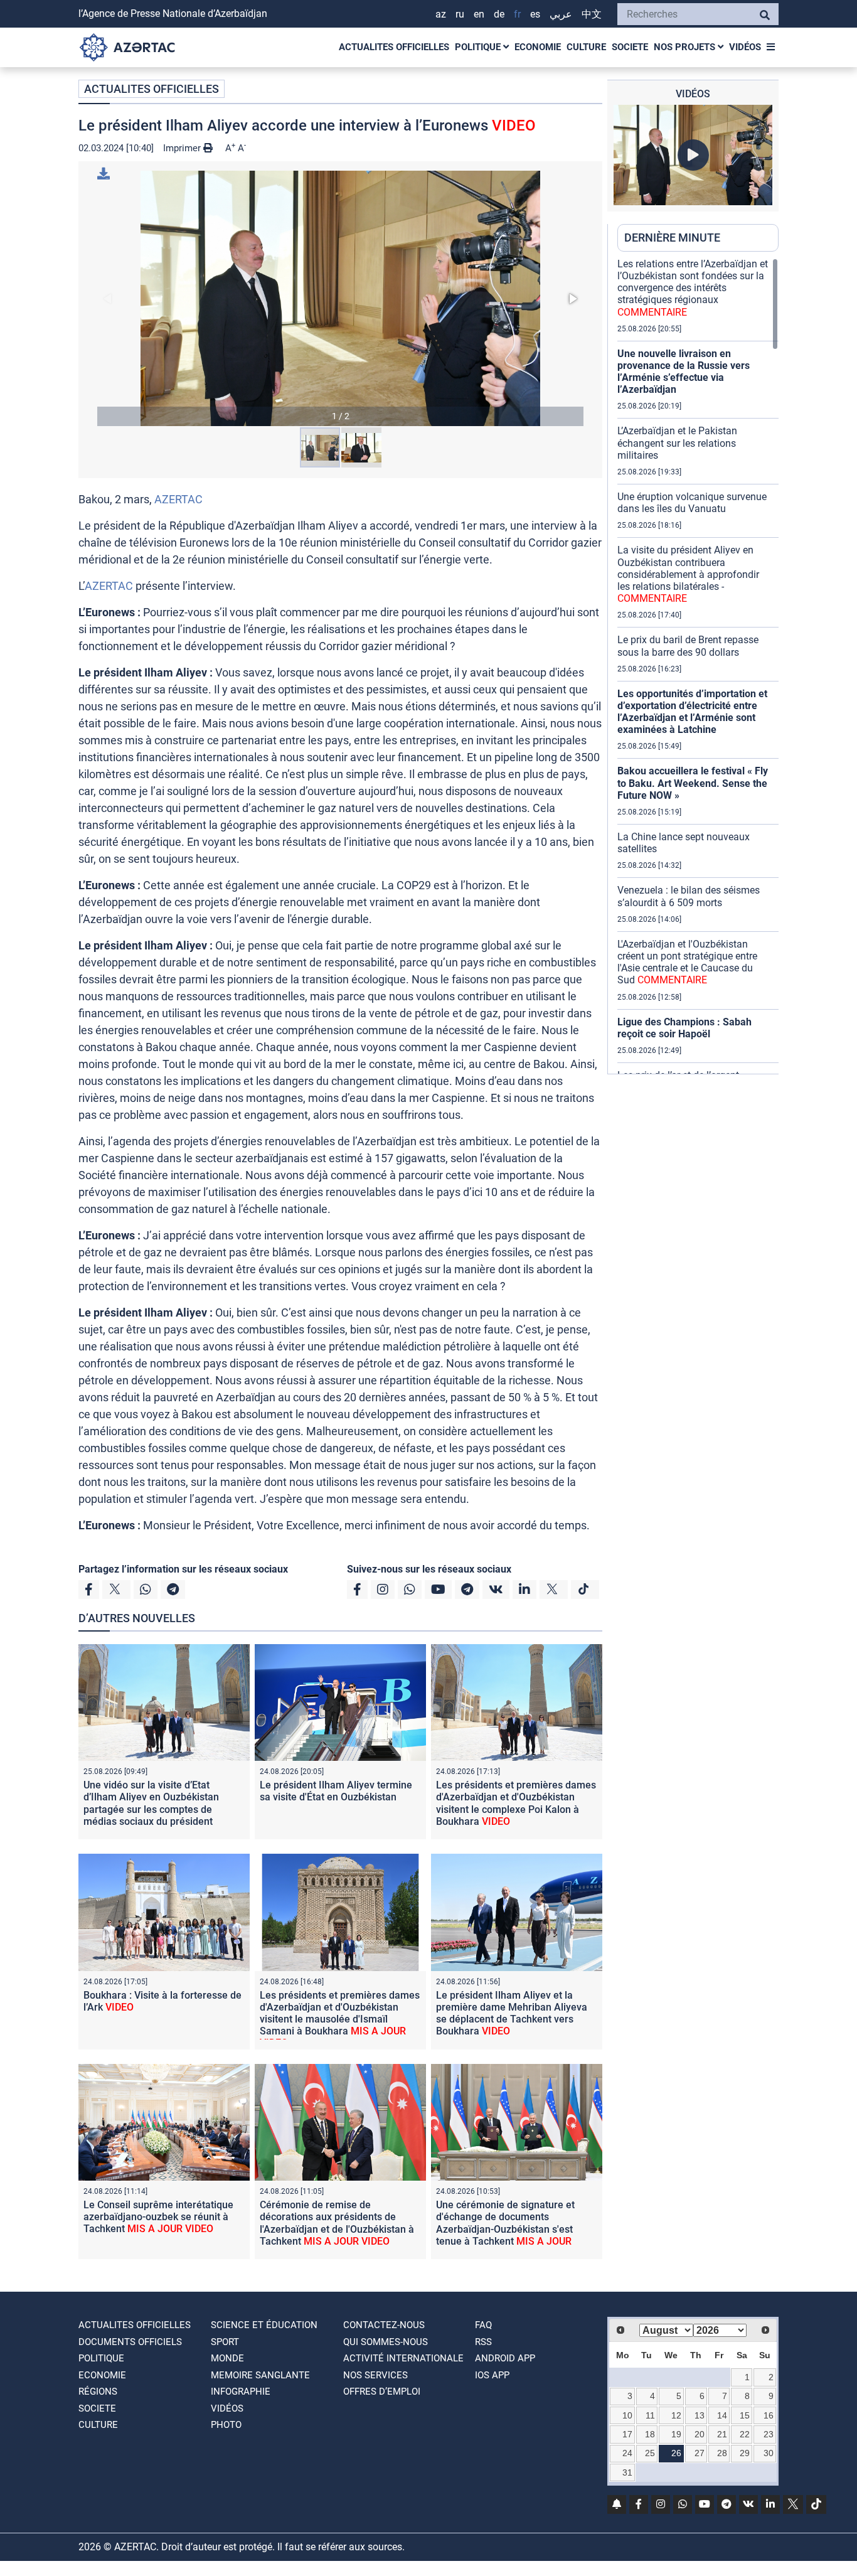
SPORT (225, 2342)
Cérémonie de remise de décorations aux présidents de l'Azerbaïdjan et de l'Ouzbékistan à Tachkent (337, 2223)
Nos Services (375, 2375)
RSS (483, 2342)
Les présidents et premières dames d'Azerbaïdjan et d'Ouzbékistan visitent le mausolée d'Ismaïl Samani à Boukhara (340, 2019)
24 (627, 2453)
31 (627, 2472)
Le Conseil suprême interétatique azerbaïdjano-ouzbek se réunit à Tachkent (158, 2217)
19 (676, 2434)
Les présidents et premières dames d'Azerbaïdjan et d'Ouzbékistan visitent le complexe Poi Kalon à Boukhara (516, 1803)
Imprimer (183, 148)
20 (700, 2434)
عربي (561, 14)
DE (499, 14)
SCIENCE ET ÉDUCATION (264, 2325)
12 (676, 2415)
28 (722, 2453)
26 (676, 2453)
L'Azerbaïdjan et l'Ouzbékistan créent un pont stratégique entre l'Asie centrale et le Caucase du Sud (687, 962)
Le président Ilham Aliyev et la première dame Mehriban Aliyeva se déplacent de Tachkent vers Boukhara (512, 2013)
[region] (698, 666)
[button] (340, 298)
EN (479, 14)
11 (650, 2415)
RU (460, 14)
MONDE (227, 2358)
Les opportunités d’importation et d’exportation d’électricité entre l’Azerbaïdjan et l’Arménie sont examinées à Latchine (692, 712)
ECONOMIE (538, 47)
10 (627, 2415)
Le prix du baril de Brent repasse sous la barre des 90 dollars (688, 646)
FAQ (483, 2325)
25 (650, 2453)
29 (745, 2453)
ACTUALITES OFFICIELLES (394, 47)
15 (745, 2415)
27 (700, 2453)
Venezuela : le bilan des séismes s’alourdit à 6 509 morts (689, 896)
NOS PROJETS (686, 47)
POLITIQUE (479, 47)
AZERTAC (178, 499)
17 (627, 2434)
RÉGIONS (98, 2392)
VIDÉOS (745, 47)
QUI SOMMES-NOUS (386, 2342)
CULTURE (586, 47)
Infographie (241, 2392)
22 (745, 2434)
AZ (441, 14)
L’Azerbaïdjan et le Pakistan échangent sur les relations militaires (677, 443)
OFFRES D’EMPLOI (382, 2392)
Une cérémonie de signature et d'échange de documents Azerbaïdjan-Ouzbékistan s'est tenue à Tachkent (505, 2229)
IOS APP (492, 2375)
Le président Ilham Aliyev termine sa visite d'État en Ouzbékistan (336, 1791)
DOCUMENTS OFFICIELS (130, 2342)
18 (650, 2434)
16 (769, 2415)
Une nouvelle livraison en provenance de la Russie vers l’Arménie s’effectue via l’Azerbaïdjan (684, 372)
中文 (592, 14)
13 (700, 2415)
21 (722, 2434)
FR (517, 14)
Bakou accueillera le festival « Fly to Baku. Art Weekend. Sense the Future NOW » (693, 783)
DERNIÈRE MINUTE (672, 238)
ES (535, 14)
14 (722, 2415)
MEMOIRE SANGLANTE (260, 2375)
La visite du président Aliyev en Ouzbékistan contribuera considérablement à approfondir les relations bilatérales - (688, 574)
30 (769, 2453)
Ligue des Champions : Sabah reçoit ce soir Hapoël (684, 1028)
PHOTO (226, 2425)
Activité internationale (403, 2358)
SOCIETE (630, 47)
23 (769, 2434)
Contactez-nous (384, 2325)
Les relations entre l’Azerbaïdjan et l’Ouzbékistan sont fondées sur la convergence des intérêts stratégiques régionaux (693, 288)
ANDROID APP (505, 2358)
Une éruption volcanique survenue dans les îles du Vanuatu (692, 503)
